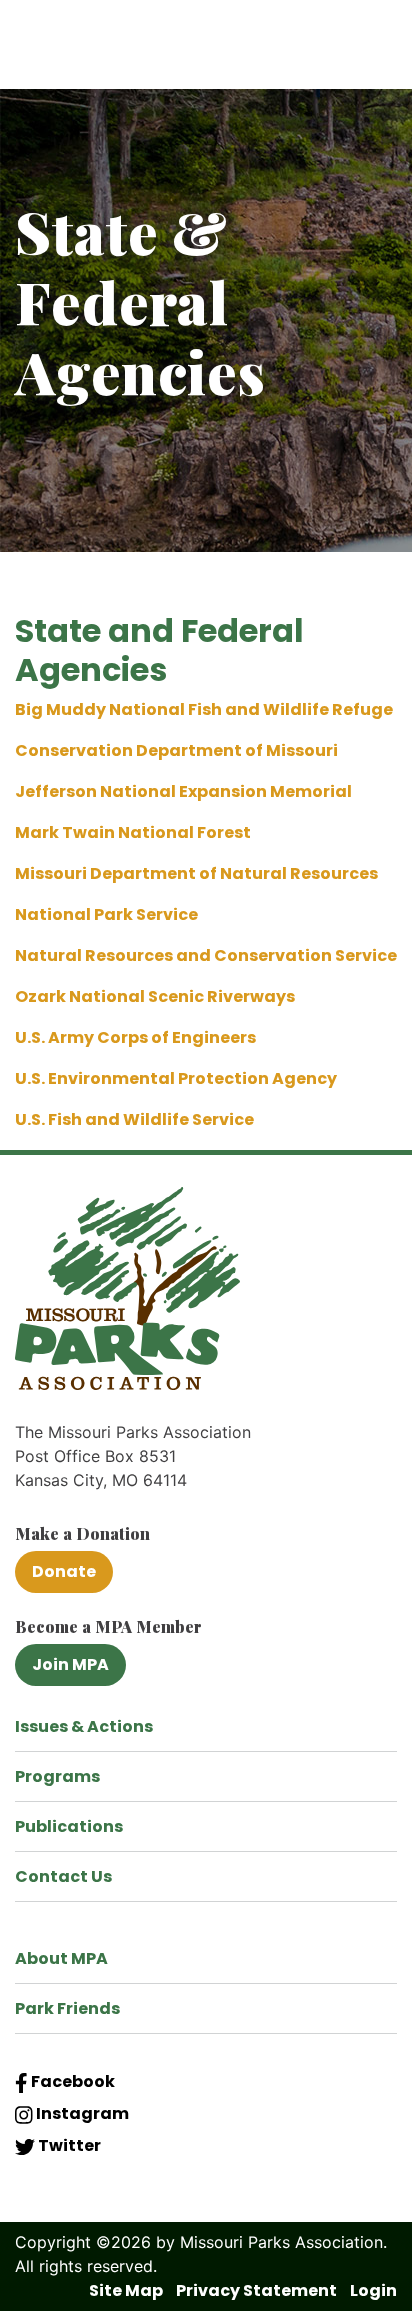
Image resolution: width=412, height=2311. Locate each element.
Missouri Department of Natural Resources (196, 873)
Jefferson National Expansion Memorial (183, 791)
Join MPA (70, 1664)
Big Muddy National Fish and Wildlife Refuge (204, 709)
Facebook (71, 2081)
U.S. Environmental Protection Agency (176, 1078)
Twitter (68, 2145)
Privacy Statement (256, 2290)
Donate (64, 1571)
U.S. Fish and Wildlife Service (134, 1119)
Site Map (126, 2290)
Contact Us (63, 1876)
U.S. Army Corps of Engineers (135, 1037)
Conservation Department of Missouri (176, 750)
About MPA (61, 1958)
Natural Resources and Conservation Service (206, 955)
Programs (57, 1776)
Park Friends (67, 2008)
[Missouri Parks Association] (145, 51)
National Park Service (106, 914)
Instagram (81, 2113)
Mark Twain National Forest (133, 832)
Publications (69, 1826)
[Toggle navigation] (373, 52)
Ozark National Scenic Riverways (155, 996)
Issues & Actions (84, 1726)
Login (373, 2290)
